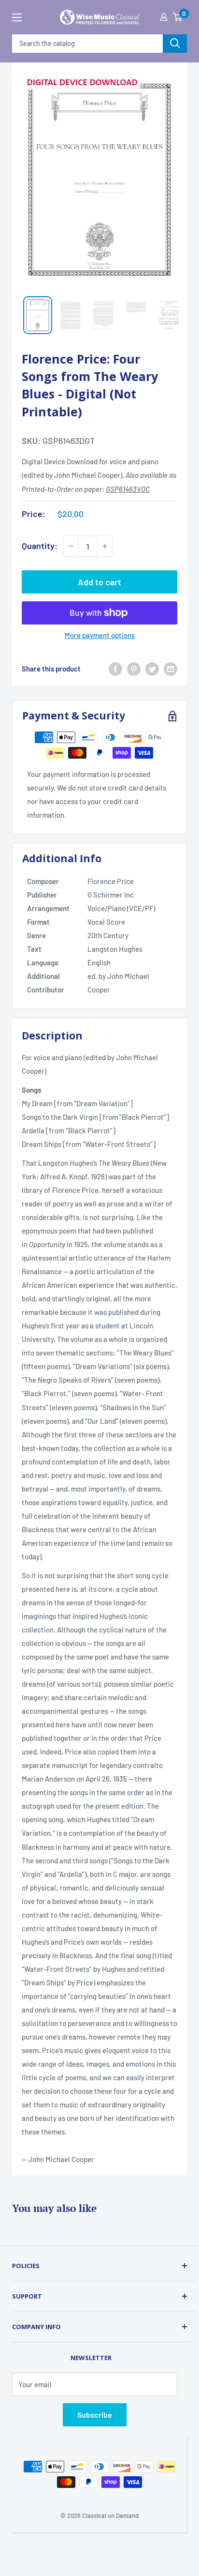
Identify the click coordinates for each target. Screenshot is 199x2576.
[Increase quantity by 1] (105, 546)
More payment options (100, 635)
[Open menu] (17, 17)
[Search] (175, 44)
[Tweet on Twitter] (152, 669)
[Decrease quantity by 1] (71, 546)
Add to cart (99, 582)
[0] (177, 17)
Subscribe (95, 2415)
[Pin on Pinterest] (134, 669)
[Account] (164, 17)
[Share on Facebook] (115, 669)
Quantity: (40, 546)
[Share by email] (171, 669)
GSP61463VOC (128, 489)
